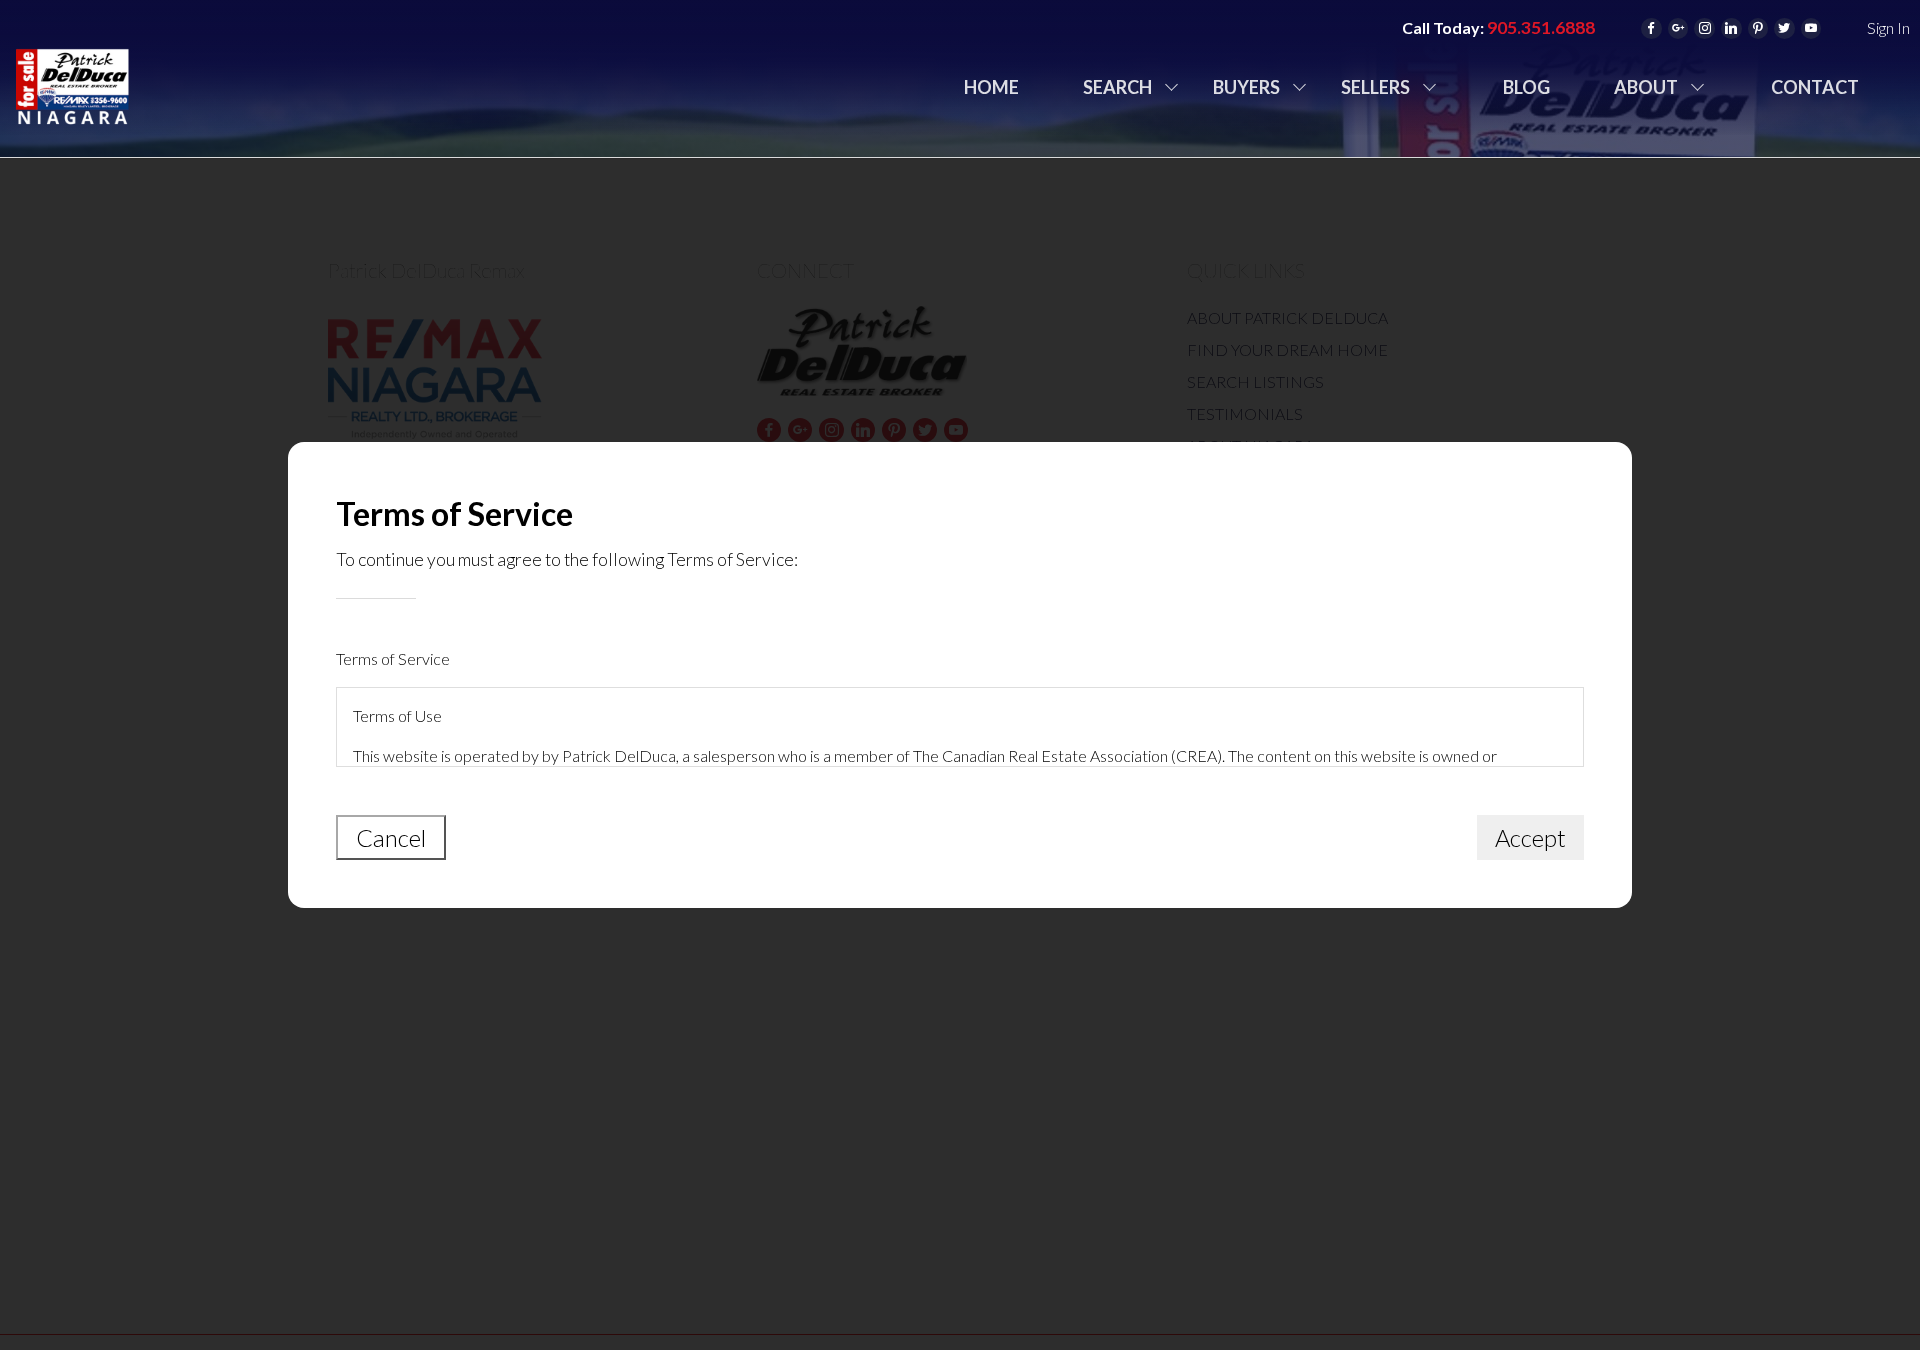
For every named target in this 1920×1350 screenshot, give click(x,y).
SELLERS (1375, 87)
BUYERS (1246, 87)
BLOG (1526, 87)
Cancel (391, 837)
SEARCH (1117, 87)
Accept (1530, 837)
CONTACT (1815, 87)
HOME (991, 87)
